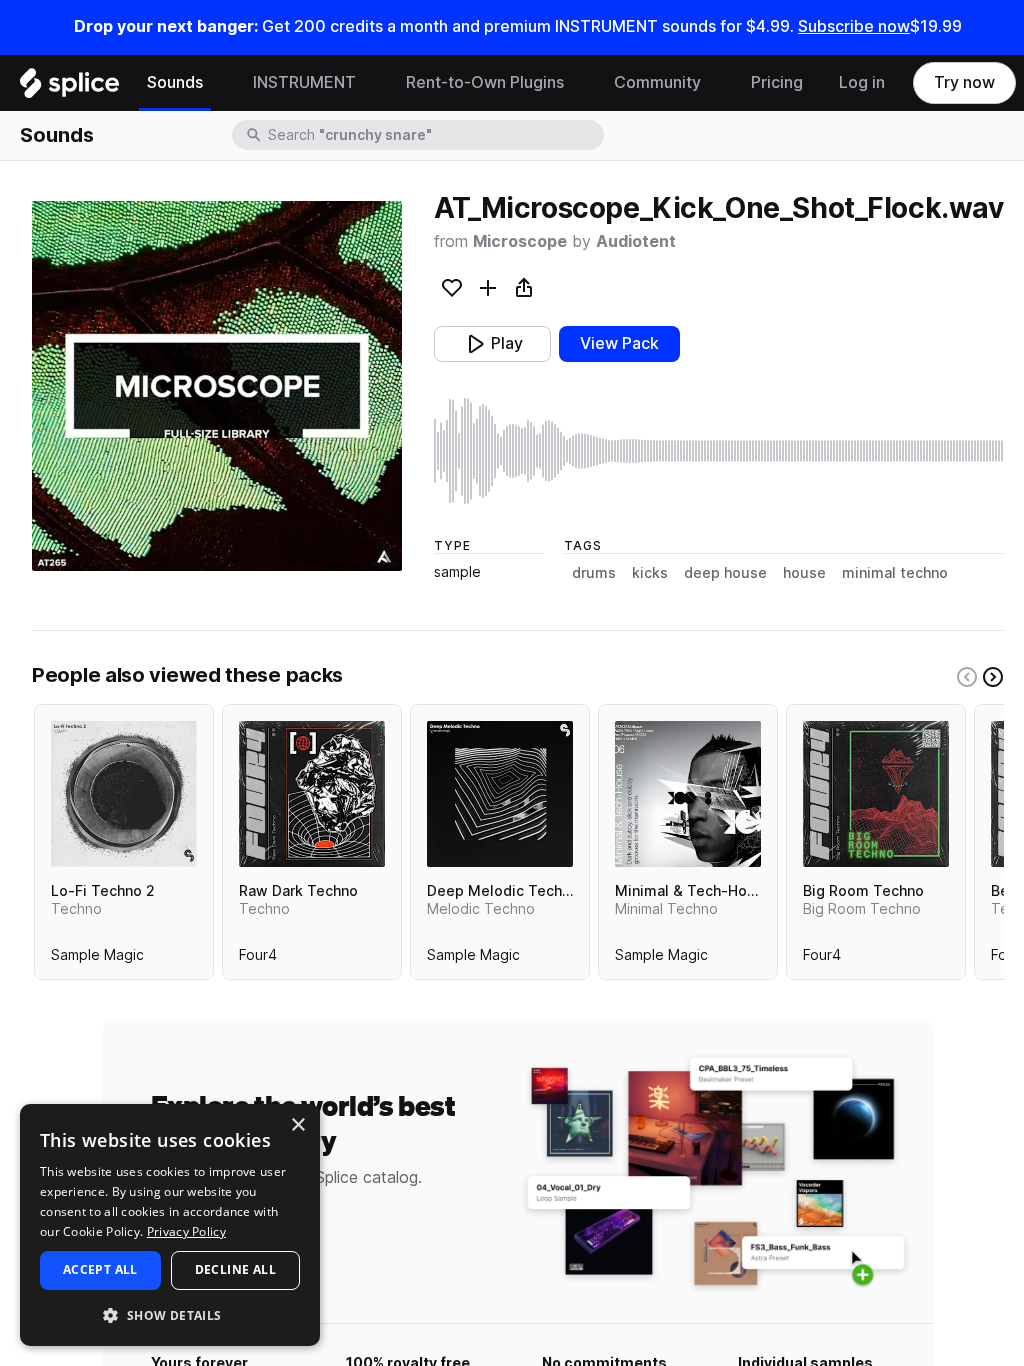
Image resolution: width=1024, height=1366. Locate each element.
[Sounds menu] (218, 83)
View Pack (619, 343)
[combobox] (434, 135)
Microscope (520, 241)
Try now (964, 82)
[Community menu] (716, 83)
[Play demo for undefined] (217, 386)
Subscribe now (854, 26)
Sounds (175, 82)
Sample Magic (97, 959)
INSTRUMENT (304, 82)
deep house (725, 573)
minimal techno (895, 573)
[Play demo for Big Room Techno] (876, 794)
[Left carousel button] (967, 677)
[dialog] (170, 1225)
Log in (862, 82)
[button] (170, 1314)
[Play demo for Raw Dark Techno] (312, 794)
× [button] (297, 1125)
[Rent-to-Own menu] (579, 83)
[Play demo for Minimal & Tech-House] (688, 794)
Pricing (777, 82)
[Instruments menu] (371, 83)
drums (594, 573)
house (804, 573)
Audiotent (636, 241)
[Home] (69, 88)
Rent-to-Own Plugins (485, 82)
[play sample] (719, 451)
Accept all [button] (100, 1269)
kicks (650, 573)
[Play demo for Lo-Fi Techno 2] (124, 794)
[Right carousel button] (993, 677)
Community (657, 82)
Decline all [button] (235, 1269)
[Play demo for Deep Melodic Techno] (500, 794)
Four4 (258, 959)
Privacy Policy (186, 1231)
